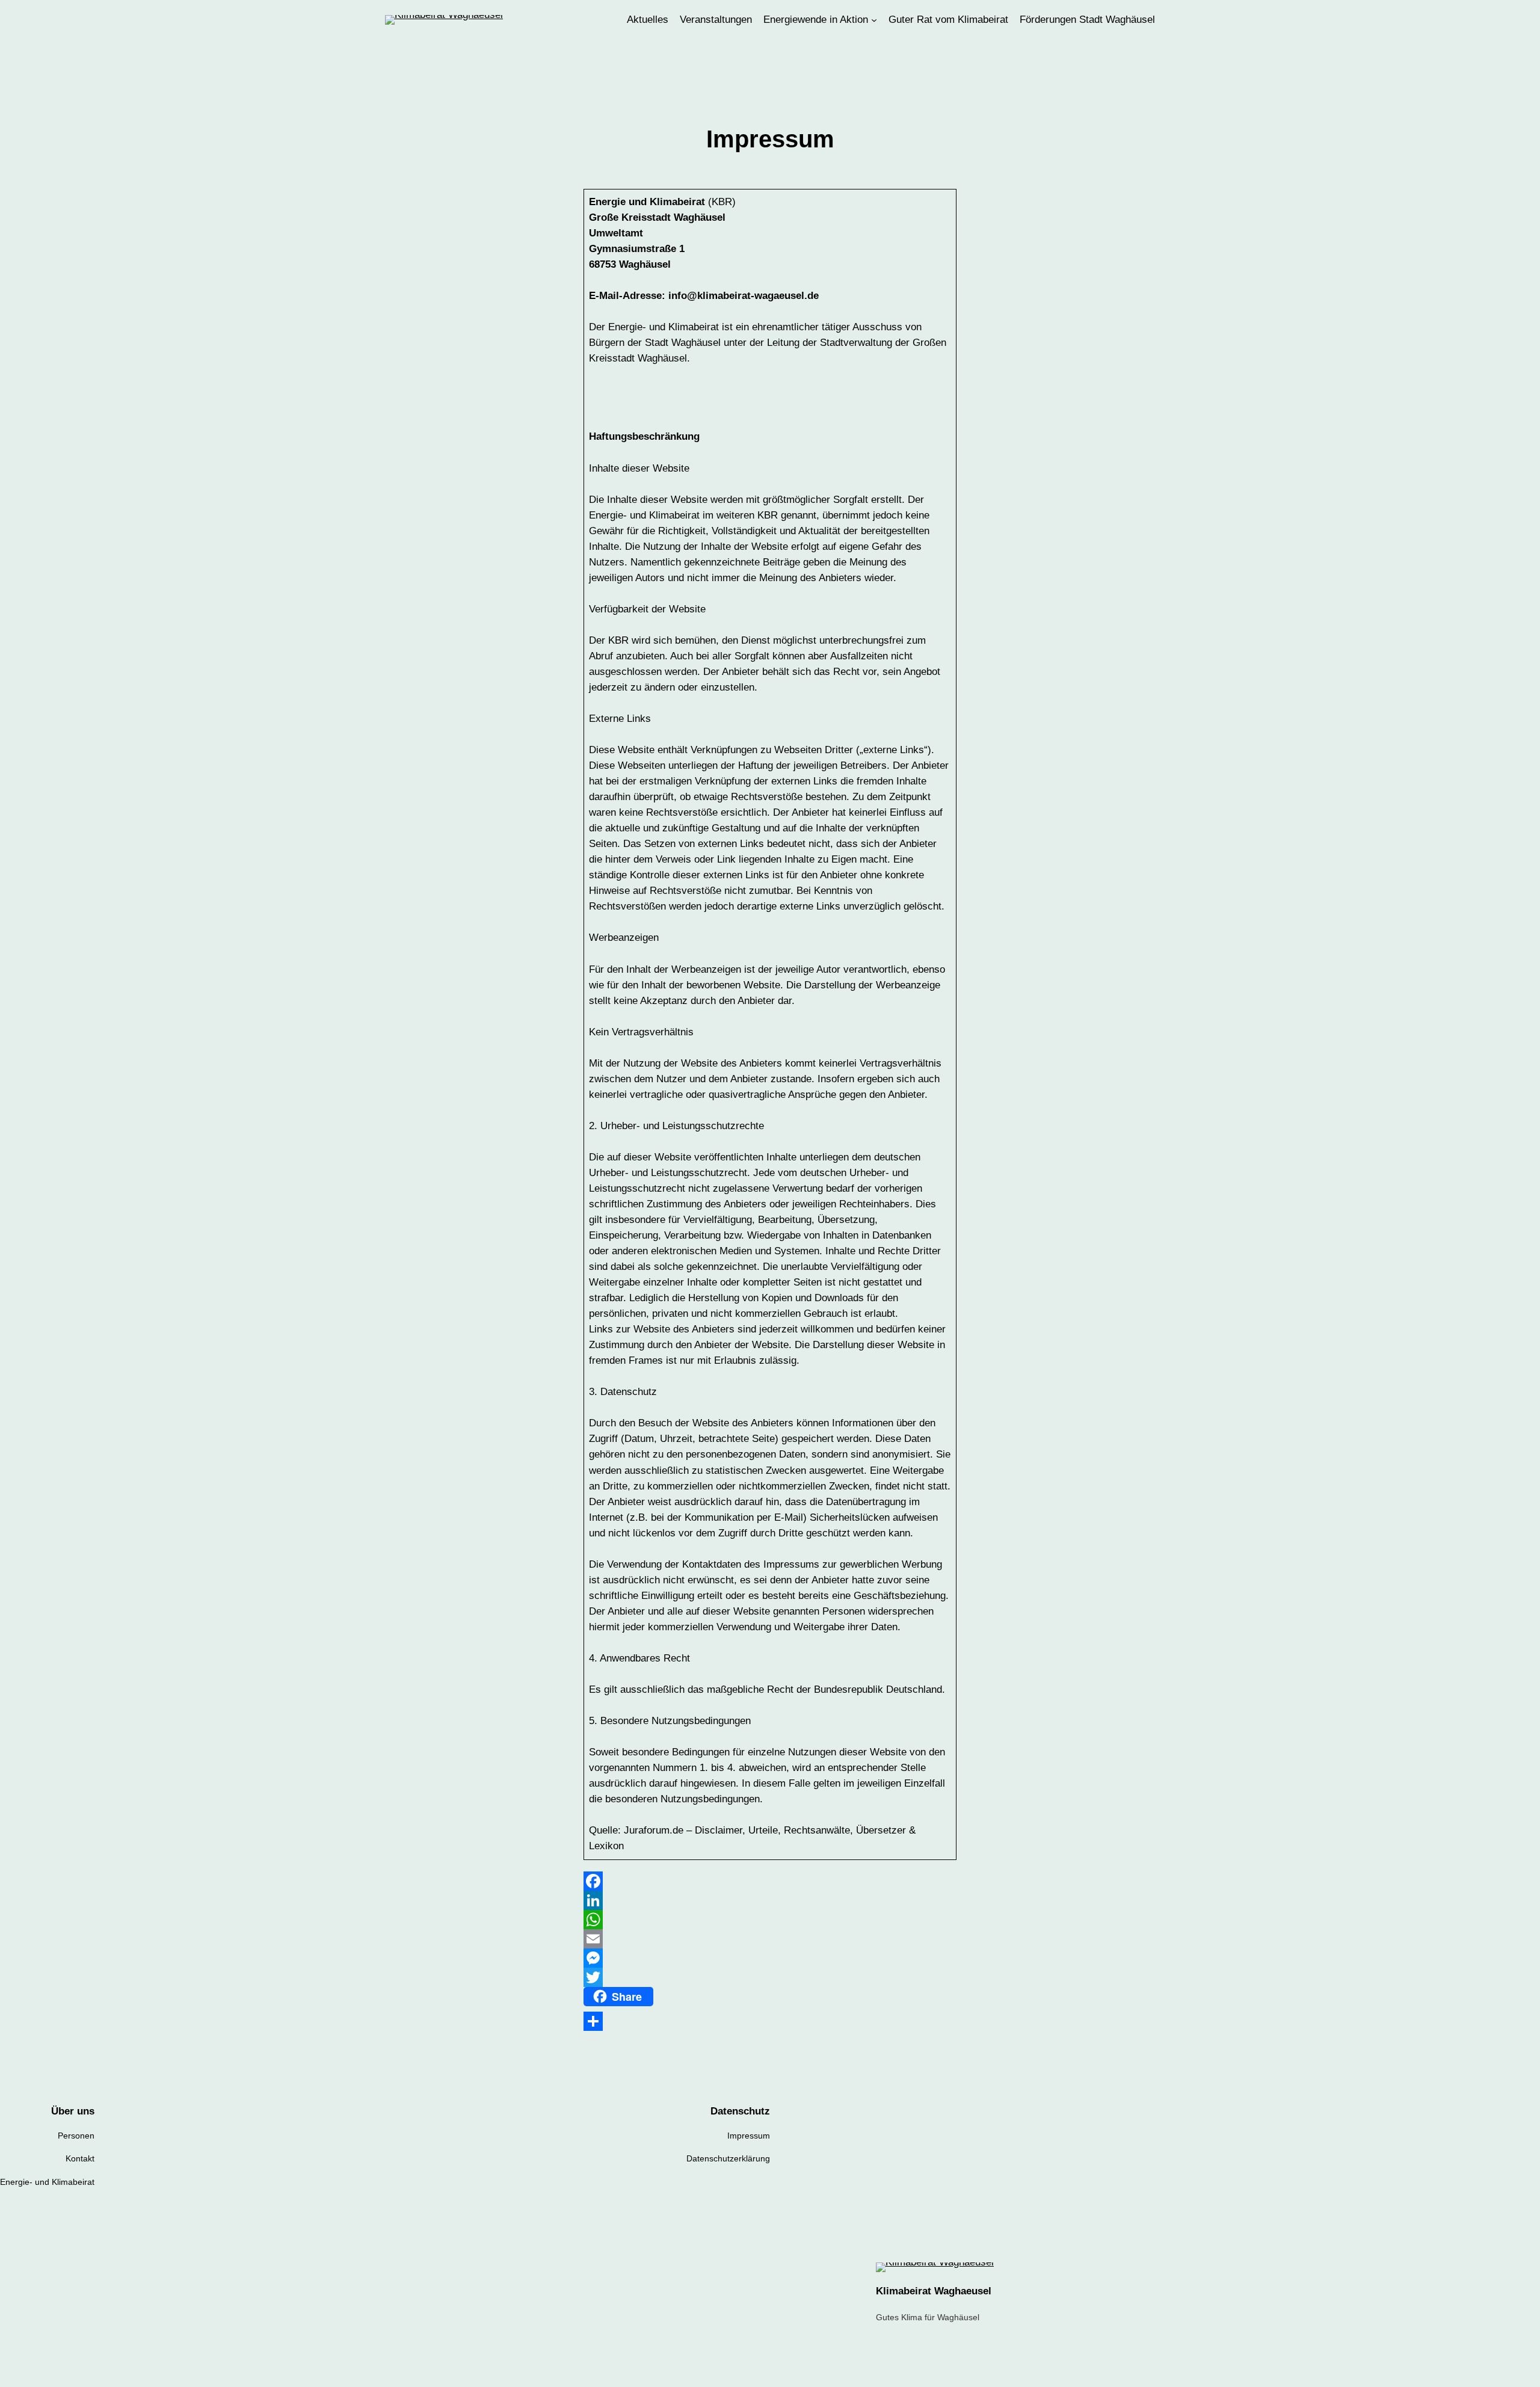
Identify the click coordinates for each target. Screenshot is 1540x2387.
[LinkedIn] (770, 1900)
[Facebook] (770, 1881)
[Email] (770, 1939)
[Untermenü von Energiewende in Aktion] (874, 20)
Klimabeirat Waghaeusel (934, 2291)
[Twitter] (770, 1977)
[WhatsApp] (770, 1920)
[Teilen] (770, 2021)
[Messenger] (770, 1958)
